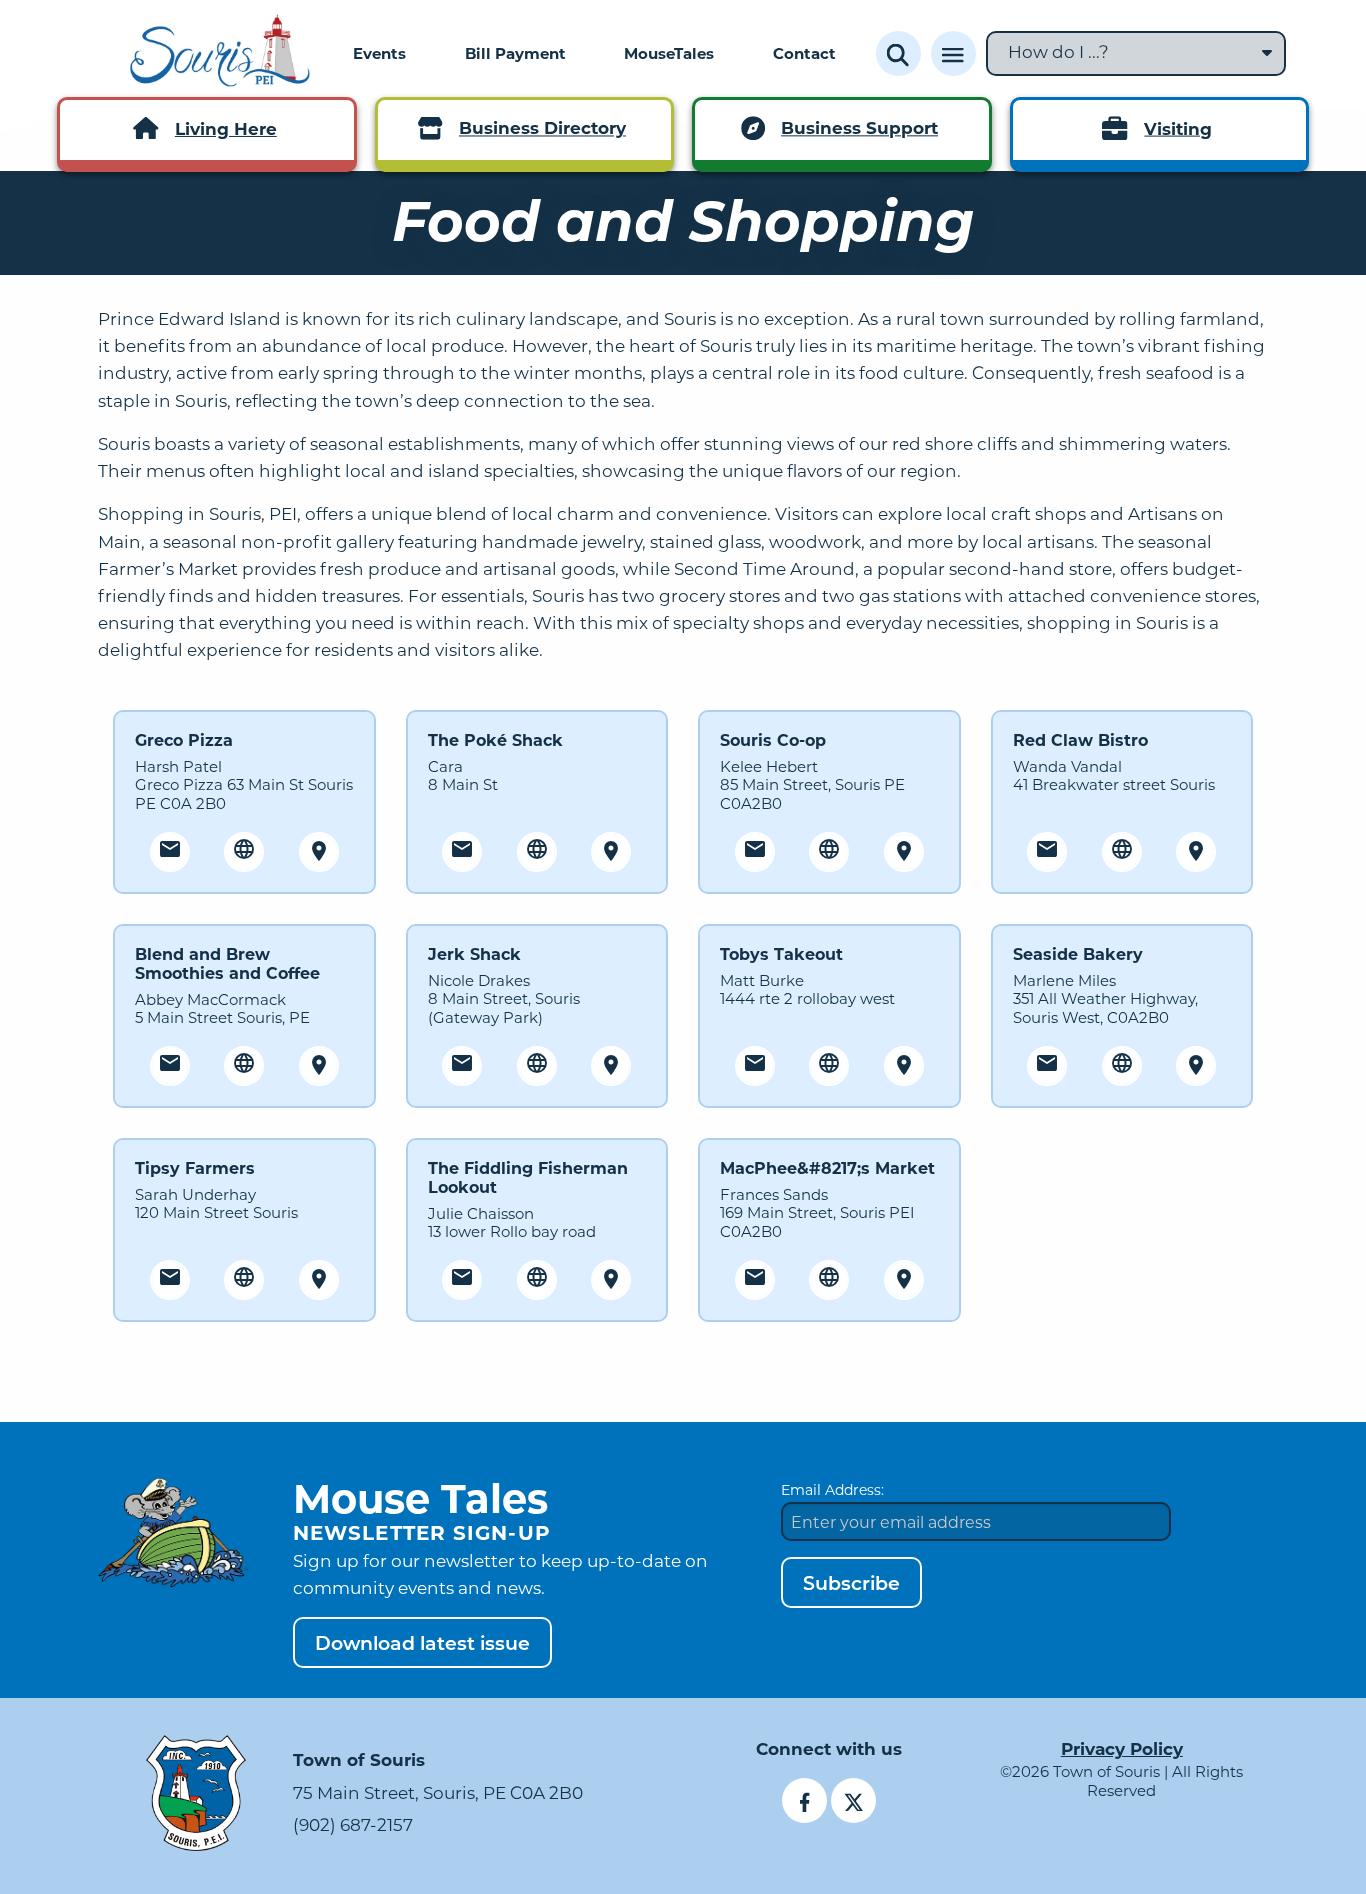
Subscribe (851, 1582)
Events (379, 53)
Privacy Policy (1122, 1748)
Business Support (859, 128)
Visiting (1178, 128)
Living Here (226, 128)
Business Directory (542, 128)
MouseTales (669, 53)
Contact (804, 53)
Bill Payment (515, 53)
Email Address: (832, 1489)
